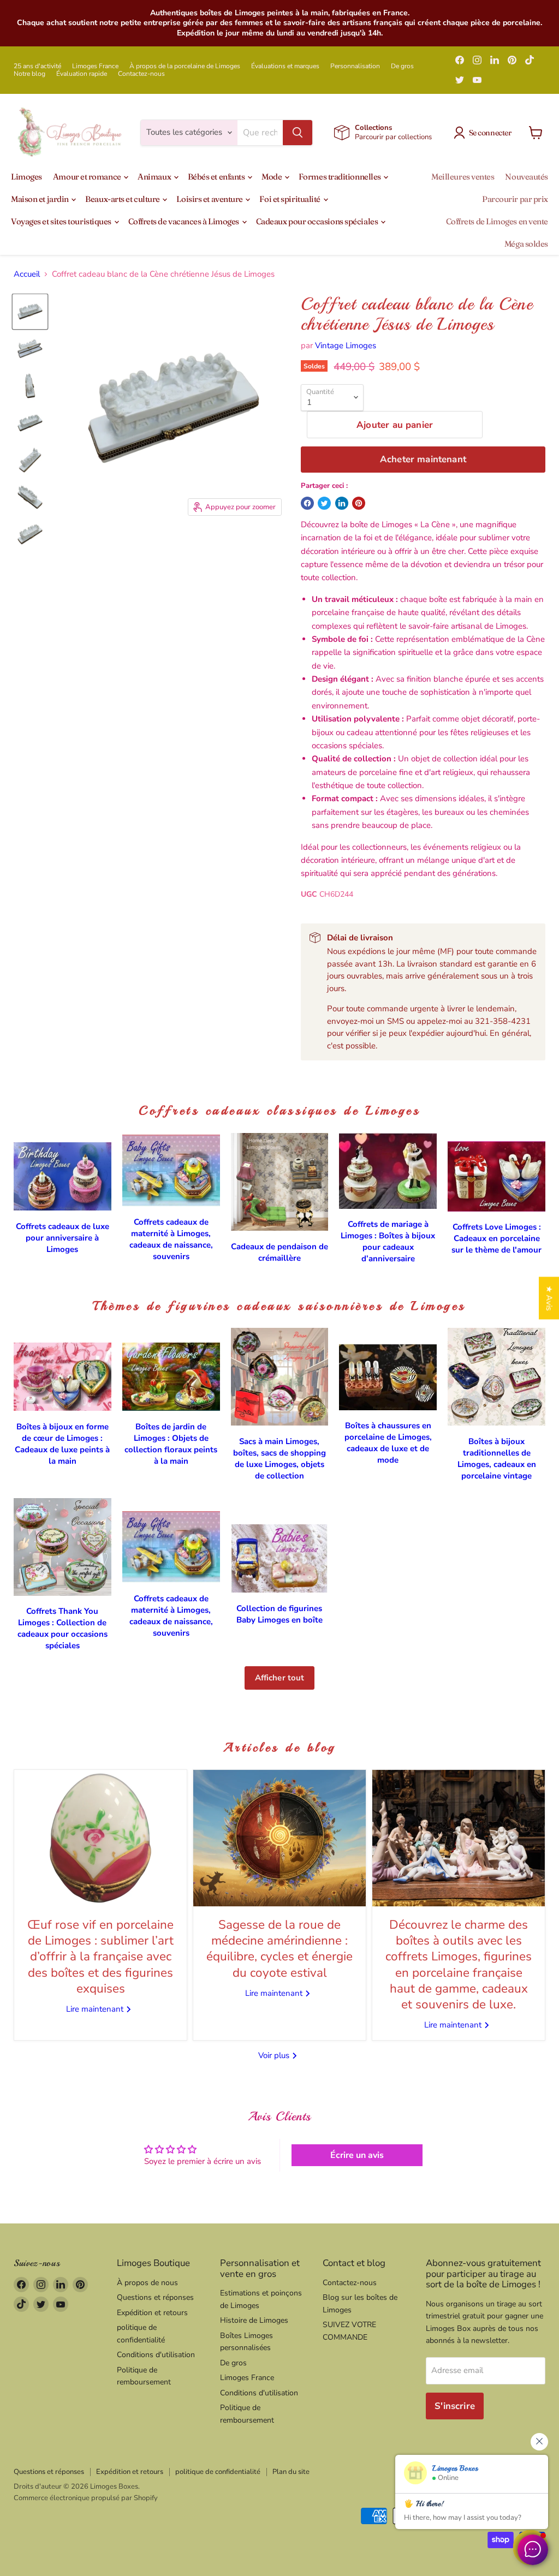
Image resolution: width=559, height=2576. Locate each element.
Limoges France (95, 66)
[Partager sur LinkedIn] (342, 503)
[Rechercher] (298, 133)
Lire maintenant (96, 2009)
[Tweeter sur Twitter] (324, 503)
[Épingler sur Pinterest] (359, 503)
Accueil (27, 274)
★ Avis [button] (549, 1298)
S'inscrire (455, 2406)
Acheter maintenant (423, 459)
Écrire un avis (357, 2155)
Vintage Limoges (346, 345)
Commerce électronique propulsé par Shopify (86, 2498)
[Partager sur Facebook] (307, 503)
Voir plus (275, 2055)
